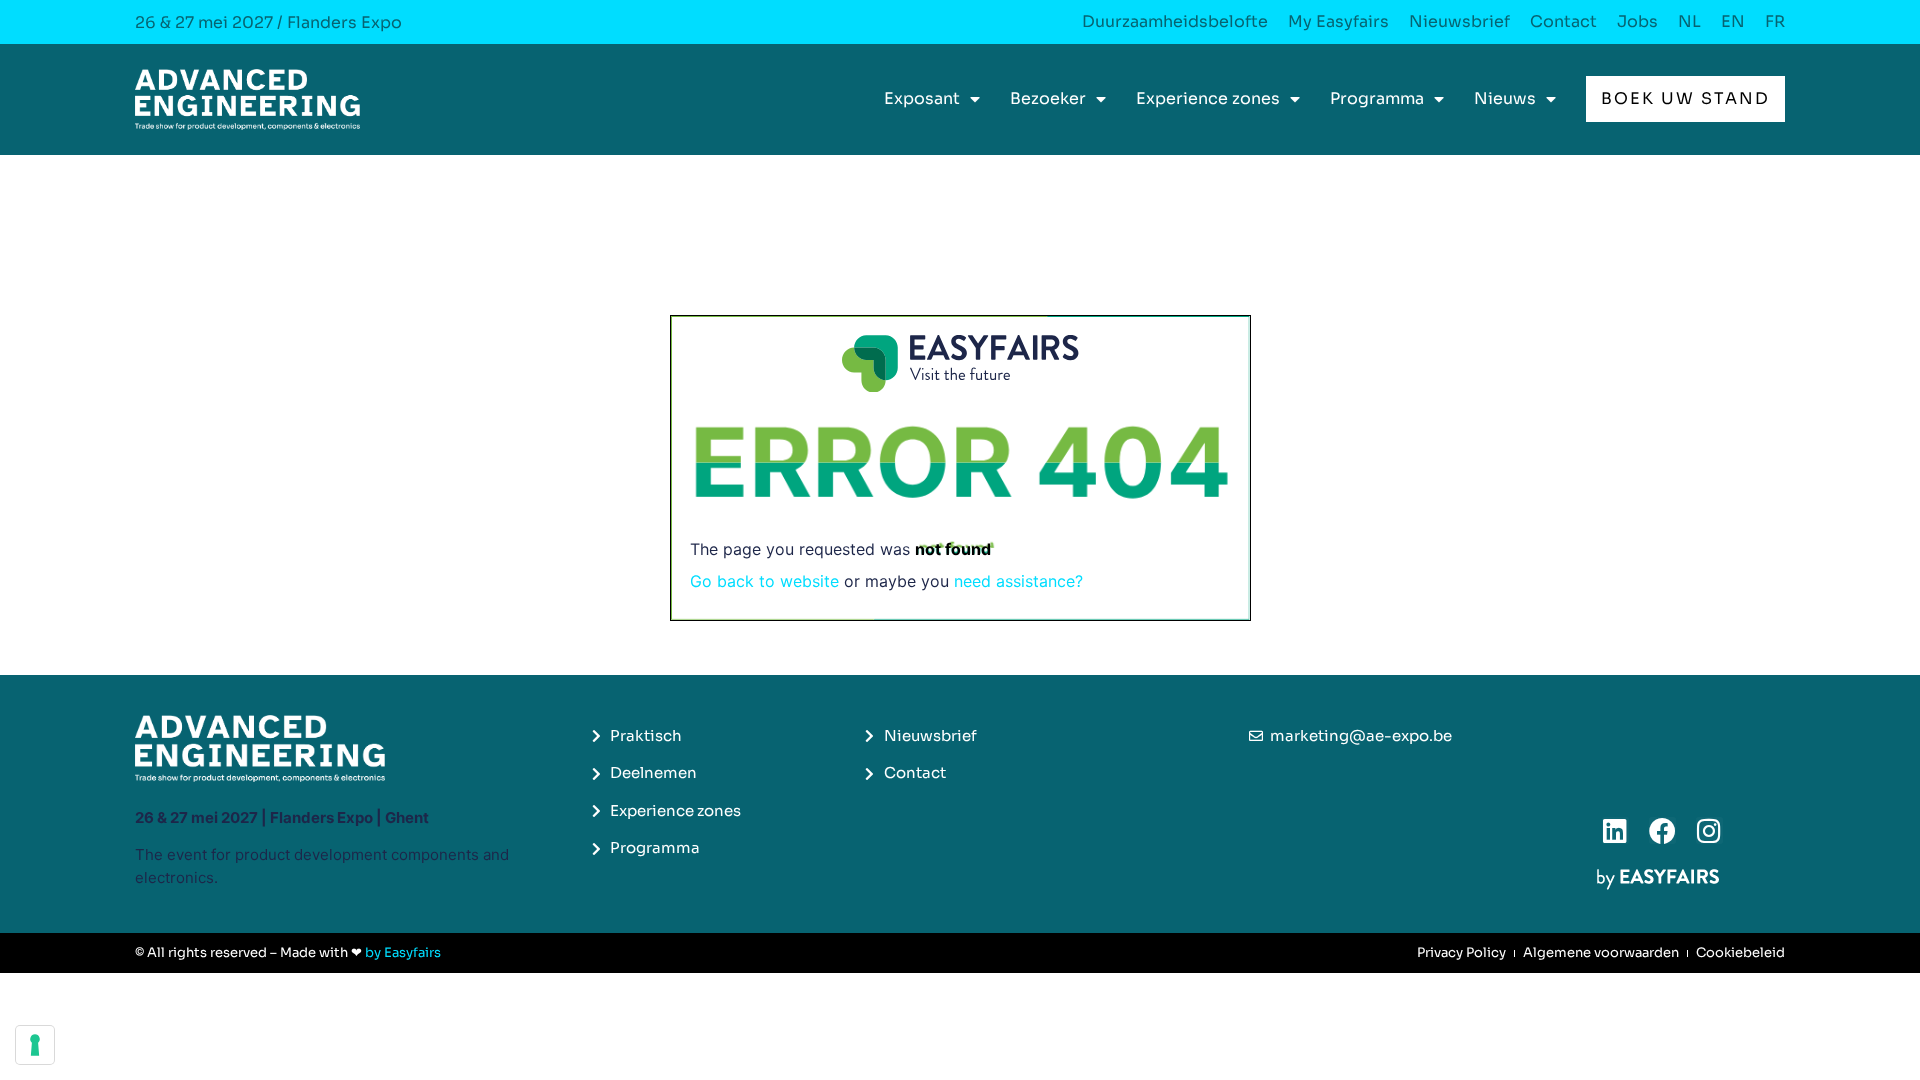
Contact (1563, 22)
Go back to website (764, 581)
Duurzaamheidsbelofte (1175, 22)
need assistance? (1018, 581)
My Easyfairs (1338, 22)
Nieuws (1505, 98)
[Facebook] (1662, 830)
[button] (1685, 99)
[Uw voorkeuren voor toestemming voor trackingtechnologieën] (35, 1045)
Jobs (1637, 22)
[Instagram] (1709, 830)
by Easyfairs (403, 952)
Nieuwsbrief (1459, 22)
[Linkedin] (1615, 830)
